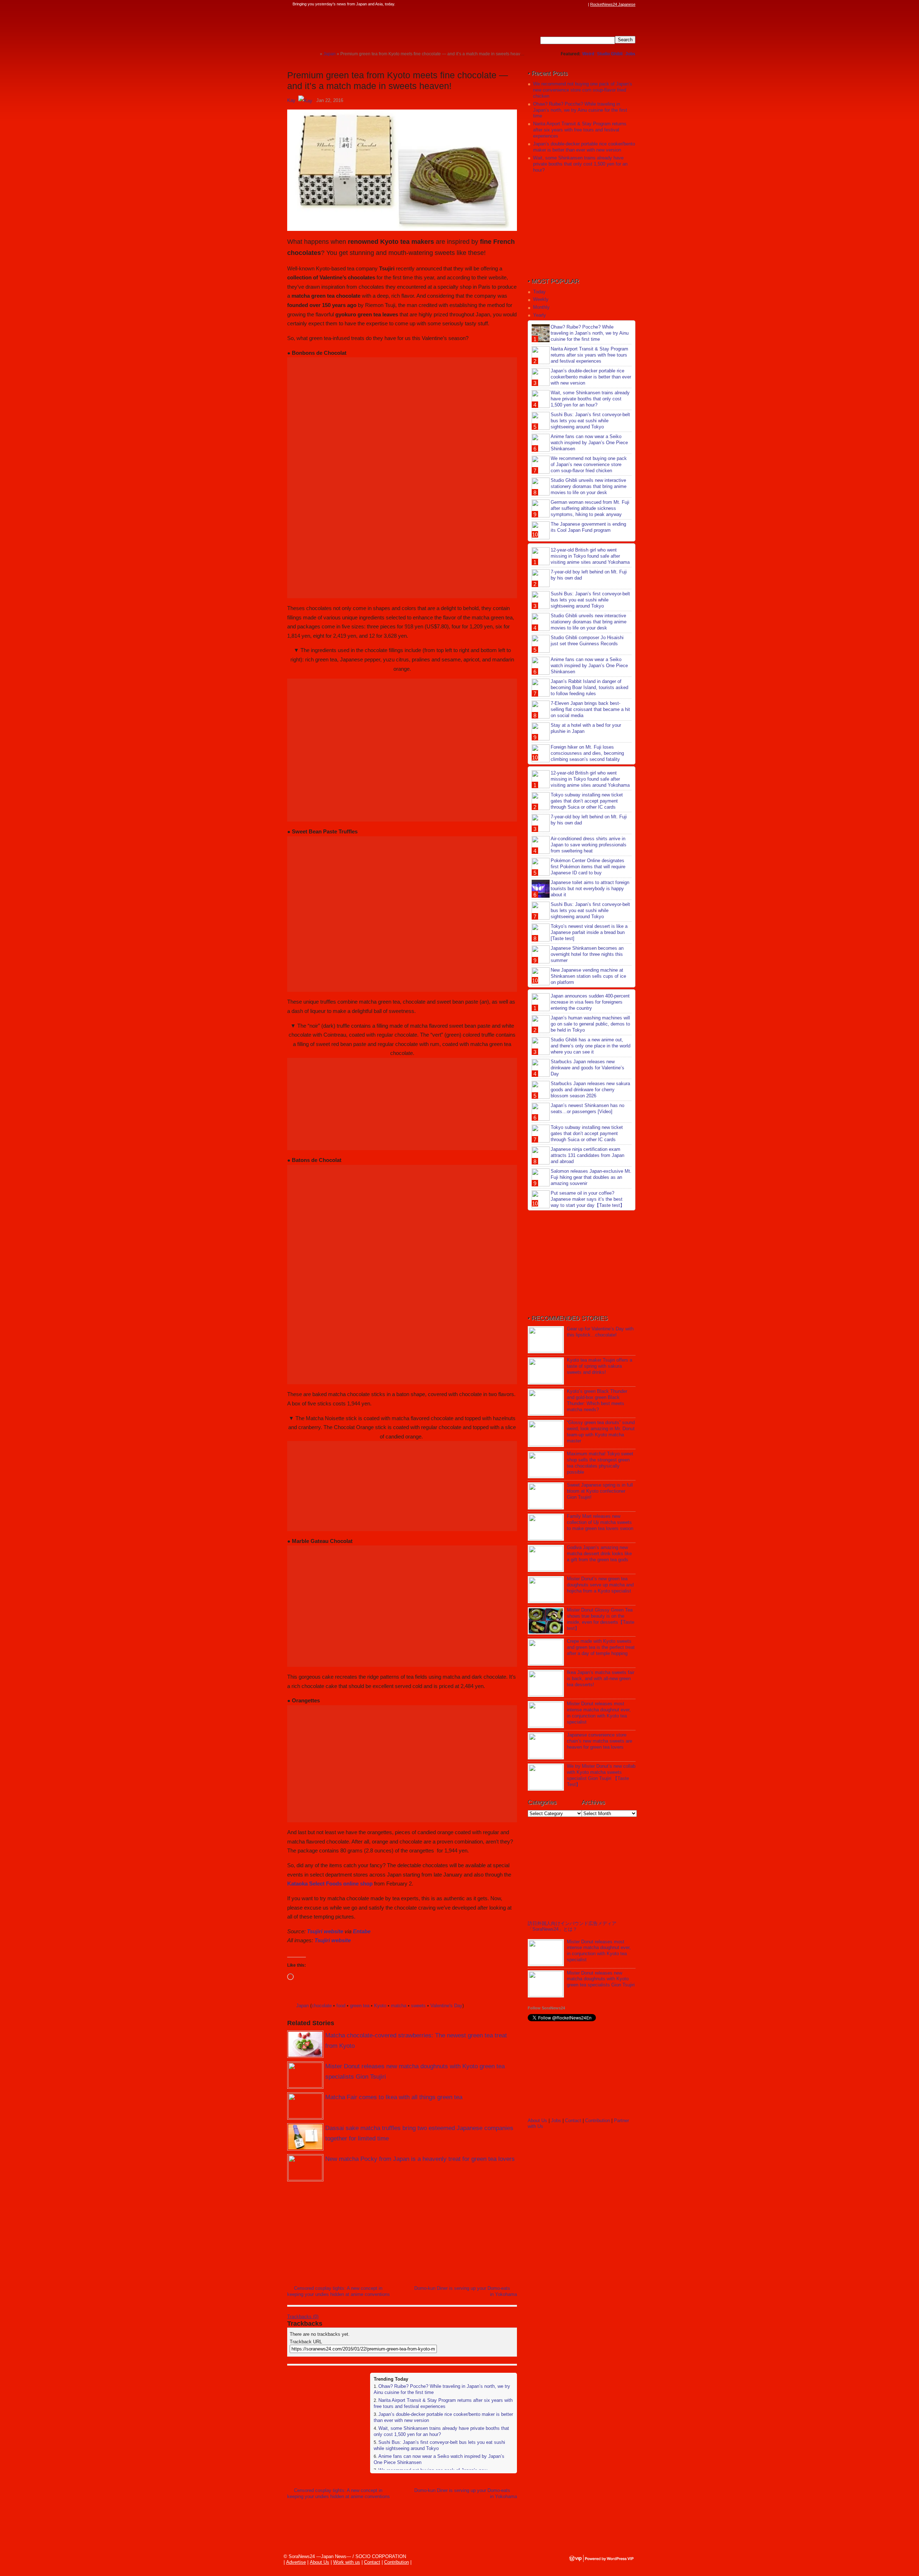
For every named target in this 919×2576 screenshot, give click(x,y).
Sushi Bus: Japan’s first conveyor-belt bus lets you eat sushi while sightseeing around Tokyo (590, 421)
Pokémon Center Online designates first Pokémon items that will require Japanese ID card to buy (588, 867)
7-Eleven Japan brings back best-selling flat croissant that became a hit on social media (590, 709)
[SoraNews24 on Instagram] (557, 4)
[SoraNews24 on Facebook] (550, 4)
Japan (302, 2006)
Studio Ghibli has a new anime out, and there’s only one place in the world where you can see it (591, 1046)
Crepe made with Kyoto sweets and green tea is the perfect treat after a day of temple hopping (601, 1647)
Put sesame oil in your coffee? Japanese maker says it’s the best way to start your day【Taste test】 (588, 1199)
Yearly (540, 315)
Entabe (362, 1931)
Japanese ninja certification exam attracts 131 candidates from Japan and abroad (587, 1155)
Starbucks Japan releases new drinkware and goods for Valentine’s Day (587, 1068)
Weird (588, 54)
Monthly (541, 307)
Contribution (598, 2121)
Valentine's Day (446, 2006)
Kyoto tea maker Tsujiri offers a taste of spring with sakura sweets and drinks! (600, 1366)
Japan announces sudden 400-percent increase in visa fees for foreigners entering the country (590, 1002)
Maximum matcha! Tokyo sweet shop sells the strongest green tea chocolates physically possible (600, 1463)
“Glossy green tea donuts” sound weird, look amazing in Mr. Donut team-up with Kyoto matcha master (601, 1432)
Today (539, 292)
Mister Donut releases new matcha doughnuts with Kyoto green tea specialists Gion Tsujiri (601, 1979)
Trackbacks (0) (303, 2317)
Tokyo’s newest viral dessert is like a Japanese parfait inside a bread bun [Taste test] (589, 932)
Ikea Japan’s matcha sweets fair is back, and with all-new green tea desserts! (601, 1678)
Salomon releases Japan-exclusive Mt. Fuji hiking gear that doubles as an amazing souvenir (591, 1177)
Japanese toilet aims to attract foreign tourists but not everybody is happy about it (590, 889)
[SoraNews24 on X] (570, 4)
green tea (360, 2006)
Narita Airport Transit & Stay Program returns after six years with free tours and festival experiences (443, 2403)
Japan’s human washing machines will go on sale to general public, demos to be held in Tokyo (590, 1024)
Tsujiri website (325, 1931)
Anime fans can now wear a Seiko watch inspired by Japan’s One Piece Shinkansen (589, 443)
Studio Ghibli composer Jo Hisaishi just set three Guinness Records (587, 641)
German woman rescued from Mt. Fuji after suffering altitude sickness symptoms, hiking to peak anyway (590, 508)
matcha (399, 2006)
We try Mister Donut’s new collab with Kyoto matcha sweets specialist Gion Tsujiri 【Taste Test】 (601, 1775)
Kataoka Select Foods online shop (330, 1884)
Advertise (296, 2562)
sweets (418, 2006)
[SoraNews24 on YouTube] (577, 4)
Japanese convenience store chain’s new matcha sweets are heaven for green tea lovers (600, 1741)
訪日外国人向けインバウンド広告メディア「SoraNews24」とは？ (572, 1926)
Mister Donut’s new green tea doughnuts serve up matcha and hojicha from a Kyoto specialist (600, 1585)
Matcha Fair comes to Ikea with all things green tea (394, 2097)
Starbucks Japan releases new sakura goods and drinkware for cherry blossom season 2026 (590, 1090)
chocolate (322, 2006)
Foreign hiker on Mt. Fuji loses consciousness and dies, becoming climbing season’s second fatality (587, 753)
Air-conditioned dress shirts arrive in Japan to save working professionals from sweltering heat (589, 845)
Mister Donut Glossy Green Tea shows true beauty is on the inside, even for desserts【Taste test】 (601, 1619)
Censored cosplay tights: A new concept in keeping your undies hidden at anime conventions (339, 2291)
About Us (537, 2121)
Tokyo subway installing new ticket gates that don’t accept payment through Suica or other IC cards (587, 801)
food (341, 2006)
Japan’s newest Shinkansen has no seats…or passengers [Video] (587, 1108)
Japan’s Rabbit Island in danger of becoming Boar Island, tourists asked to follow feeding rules (589, 687)
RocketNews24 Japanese (613, 4)
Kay (291, 100)
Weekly (541, 299)
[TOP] (314, 54)
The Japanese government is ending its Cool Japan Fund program (588, 527)
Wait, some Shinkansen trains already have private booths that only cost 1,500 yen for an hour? (580, 164)
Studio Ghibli (610, 54)
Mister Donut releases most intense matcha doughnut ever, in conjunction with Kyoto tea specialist (599, 1713)
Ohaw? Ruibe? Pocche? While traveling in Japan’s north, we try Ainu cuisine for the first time (580, 110)
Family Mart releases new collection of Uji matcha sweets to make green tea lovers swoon (600, 1522)
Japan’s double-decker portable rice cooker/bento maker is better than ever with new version (584, 147)
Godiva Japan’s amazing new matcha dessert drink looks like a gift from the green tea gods (599, 1554)
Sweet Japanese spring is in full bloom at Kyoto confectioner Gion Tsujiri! (600, 1491)
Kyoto (380, 2006)
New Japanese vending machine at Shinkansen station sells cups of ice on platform (588, 976)
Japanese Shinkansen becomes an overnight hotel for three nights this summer (587, 954)
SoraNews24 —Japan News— (361, 27)
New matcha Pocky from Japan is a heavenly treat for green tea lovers (420, 2159)
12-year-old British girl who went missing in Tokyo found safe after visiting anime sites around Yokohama (590, 556)
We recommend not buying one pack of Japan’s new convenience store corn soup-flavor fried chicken (583, 90)
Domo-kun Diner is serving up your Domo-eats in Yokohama (466, 2291)
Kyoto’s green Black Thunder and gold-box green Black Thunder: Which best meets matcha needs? (597, 1400)
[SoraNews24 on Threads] (564, 4)
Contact (573, 2121)
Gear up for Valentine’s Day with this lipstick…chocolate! (600, 1332)
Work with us (347, 2562)
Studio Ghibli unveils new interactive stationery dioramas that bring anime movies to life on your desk (589, 486)
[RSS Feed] (584, 4)
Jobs (630, 54)
